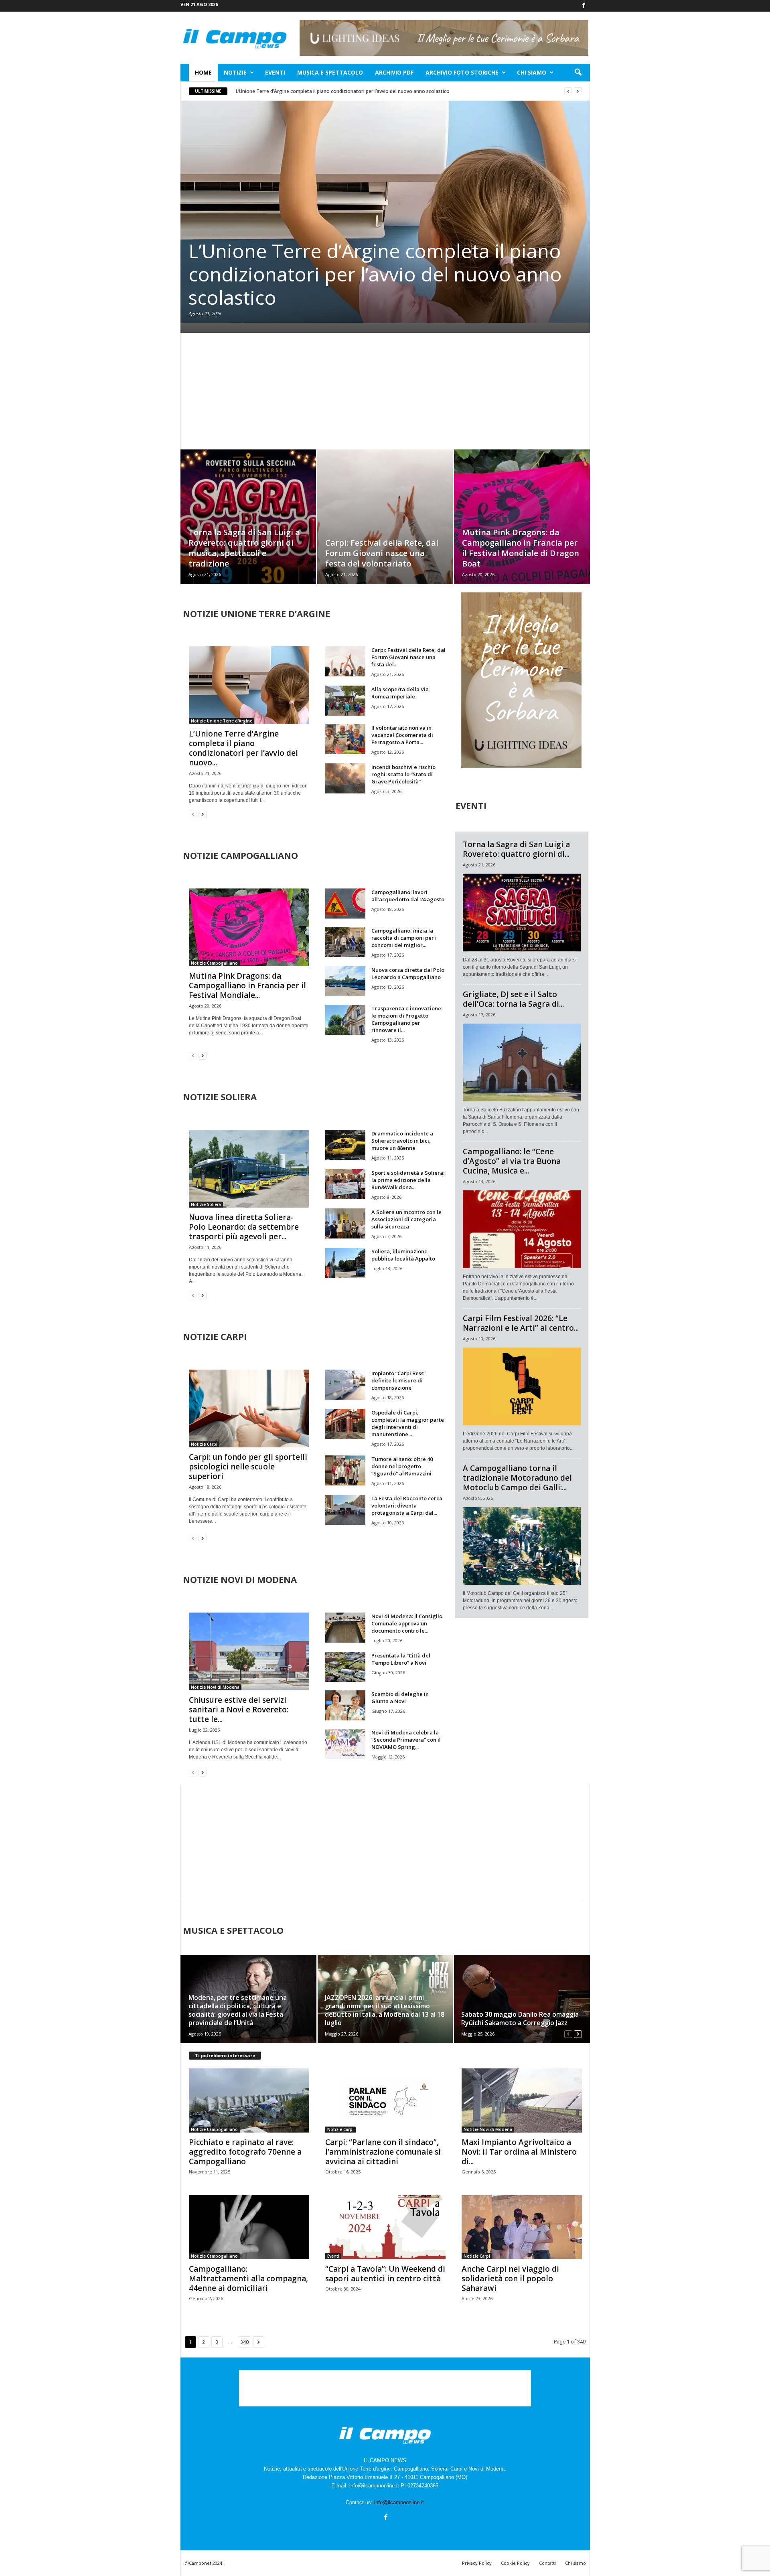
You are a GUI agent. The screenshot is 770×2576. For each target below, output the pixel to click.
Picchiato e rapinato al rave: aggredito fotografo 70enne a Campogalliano (245, 2152)
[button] (578, 73)
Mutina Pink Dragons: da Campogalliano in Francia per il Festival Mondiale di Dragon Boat (521, 548)
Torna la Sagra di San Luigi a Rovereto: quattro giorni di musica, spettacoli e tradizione (244, 548)
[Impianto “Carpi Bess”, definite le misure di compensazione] (345, 1385)
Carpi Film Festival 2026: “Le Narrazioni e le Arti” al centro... (521, 1323)
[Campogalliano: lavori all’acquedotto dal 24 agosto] (345, 904)
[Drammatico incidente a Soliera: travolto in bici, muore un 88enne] (345, 1145)
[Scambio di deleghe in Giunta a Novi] (345, 1705)
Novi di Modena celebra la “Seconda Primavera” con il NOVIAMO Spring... (406, 1740)
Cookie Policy (515, 2563)
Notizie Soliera (206, 1204)
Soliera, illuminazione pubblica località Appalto (403, 1255)
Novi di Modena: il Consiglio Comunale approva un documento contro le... (407, 1623)
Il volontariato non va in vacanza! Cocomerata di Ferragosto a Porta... (402, 735)
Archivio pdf (394, 72)
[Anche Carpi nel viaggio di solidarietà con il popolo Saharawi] (522, 2227)
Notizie (235, 72)
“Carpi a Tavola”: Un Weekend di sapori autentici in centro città (385, 2274)
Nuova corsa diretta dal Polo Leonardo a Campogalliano (408, 973)
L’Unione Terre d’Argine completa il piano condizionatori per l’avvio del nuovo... (243, 748)
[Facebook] (584, 6)
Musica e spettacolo (330, 72)
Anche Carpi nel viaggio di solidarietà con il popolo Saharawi (510, 2279)
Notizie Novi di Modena (215, 1687)
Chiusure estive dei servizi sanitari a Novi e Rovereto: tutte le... (239, 1710)
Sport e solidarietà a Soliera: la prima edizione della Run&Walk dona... (408, 1180)
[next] (578, 91)
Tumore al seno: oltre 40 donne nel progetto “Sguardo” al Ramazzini (402, 1466)
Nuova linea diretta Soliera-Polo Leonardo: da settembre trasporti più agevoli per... (244, 1227)
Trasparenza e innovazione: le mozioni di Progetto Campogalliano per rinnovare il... (407, 1019)
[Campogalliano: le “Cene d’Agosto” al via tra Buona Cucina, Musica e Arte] (522, 1229)
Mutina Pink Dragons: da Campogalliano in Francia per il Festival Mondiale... (247, 985)
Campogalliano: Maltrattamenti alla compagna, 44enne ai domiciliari (248, 2279)
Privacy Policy (477, 2563)
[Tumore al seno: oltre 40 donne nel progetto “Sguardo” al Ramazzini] (345, 1470)
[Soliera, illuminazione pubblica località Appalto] (345, 1263)
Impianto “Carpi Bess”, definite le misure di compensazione (399, 1380)
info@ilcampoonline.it (399, 2502)
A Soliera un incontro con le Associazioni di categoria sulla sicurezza (406, 1219)
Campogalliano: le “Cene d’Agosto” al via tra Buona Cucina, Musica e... (512, 1161)
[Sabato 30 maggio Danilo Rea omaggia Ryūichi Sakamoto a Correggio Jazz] (522, 1999)
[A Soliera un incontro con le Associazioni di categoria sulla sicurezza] (345, 1223)
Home (203, 72)
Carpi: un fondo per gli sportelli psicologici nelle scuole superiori (248, 1467)
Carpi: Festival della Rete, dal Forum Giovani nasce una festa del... (408, 657)
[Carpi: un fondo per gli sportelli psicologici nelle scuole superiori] (249, 1408)
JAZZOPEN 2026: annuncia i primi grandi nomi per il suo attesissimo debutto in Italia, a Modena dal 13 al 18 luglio (385, 2010)
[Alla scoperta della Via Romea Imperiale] (345, 701)
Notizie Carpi (204, 1444)
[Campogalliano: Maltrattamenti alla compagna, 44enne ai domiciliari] (249, 2227)
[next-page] (203, 814)
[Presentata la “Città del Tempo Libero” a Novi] (345, 1667)
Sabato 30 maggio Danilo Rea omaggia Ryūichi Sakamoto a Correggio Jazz (520, 2019)
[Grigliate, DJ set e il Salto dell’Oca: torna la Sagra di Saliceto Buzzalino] (522, 1062)
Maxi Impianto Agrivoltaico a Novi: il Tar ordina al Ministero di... (519, 2152)
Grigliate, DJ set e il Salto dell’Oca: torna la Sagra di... (513, 999)
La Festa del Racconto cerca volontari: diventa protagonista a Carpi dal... (407, 1506)
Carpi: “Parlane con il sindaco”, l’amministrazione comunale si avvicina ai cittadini (383, 2152)
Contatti (547, 2563)
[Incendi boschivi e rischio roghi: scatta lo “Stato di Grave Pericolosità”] (345, 778)
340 (244, 2342)
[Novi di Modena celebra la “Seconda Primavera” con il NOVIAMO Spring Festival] (345, 1744)
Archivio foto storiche (462, 72)
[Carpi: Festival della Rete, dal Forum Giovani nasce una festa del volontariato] (385, 529)
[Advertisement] (385, 391)
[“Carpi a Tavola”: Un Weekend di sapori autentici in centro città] (385, 2227)
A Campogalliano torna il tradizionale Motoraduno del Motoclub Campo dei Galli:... (517, 1478)
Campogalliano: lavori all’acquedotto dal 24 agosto (408, 896)
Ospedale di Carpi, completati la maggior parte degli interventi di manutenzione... (408, 1423)
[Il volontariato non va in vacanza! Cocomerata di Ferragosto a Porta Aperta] (345, 739)
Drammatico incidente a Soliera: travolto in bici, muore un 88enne (402, 1141)
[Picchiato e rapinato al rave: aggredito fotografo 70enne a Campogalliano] (249, 2100)
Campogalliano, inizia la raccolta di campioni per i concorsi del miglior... (404, 938)
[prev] (568, 91)
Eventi (275, 72)
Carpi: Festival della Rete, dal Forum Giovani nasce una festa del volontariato (382, 553)
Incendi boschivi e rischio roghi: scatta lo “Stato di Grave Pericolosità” (403, 774)
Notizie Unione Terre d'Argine (222, 721)
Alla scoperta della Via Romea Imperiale (400, 693)
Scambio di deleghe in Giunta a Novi (400, 1698)
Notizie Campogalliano (214, 963)
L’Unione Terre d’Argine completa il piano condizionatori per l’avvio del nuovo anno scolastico (343, 91)
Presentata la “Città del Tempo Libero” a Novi (401, 1659)
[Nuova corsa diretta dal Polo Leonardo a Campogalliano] (345, 981)
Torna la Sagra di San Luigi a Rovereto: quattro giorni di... (516, 849)
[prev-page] (193, 814)
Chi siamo (532, 72)
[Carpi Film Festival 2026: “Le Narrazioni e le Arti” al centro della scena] (522, 1386)
